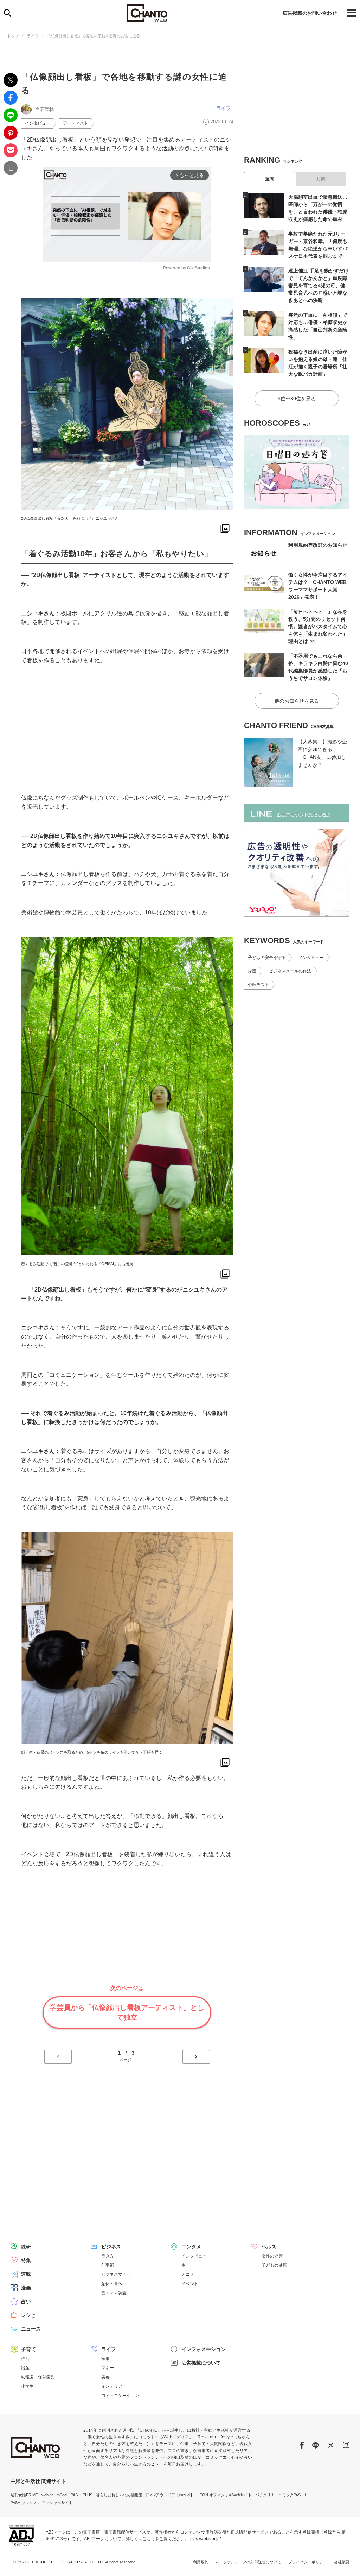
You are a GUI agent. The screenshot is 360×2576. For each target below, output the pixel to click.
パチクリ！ (265, 2495)
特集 (26, 2260)
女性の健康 (272, 2256)
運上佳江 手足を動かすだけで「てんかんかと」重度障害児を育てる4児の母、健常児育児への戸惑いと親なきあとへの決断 (319, 285)
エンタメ (191, 2247)
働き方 (108, 2256)
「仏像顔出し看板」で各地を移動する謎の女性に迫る (94, 36)
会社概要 (342, 2562)
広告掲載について (201, 2363)
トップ (13, 36)
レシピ (28, 2315)
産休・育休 (112, 2284)
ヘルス (269, 2247)
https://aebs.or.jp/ (205, 2539)
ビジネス (111, 2247)
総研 (26, 2247)
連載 (26, 2274)
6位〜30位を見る (297, 399)
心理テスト (258, 985)
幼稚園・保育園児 (38, 2377)
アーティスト (76, 123)
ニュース (31, 2329)
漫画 (26, 2288)
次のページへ (196, 2057)
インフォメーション (204, 2349)
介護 (252, 971)
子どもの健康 (274, 2265)
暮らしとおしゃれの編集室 (119, 2495)
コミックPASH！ (293, 2495)
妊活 (25, 2359)
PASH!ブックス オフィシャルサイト (42, 2503)
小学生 (27, 2386)
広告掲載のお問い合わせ (310, 13)
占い (26, 2301)
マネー (108, 2368)
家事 (105, 2359)
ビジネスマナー (116, 2274)
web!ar (47, 2495)
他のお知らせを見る (297, 701)
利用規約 (201, 2562)
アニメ (188, 2274)
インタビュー (38, 123)
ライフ (33, 36)
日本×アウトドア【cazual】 (170, 2495)
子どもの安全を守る (267, 958)
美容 (105, 2377)
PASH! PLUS (82, 2495)
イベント (190, 2284)
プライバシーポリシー (308, 2562)
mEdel (62, 2495)
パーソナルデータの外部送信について (248, 2562)
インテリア (112, 2386)
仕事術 (108, 2265)
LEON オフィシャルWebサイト (225, 2495)
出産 (25, 2368)
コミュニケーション (120, 2396)
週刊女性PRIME (24, 2495)
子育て (28, 2349)
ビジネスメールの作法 (290, 971)
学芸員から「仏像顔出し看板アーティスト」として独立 (127, 2012)
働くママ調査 (114, 2293)
